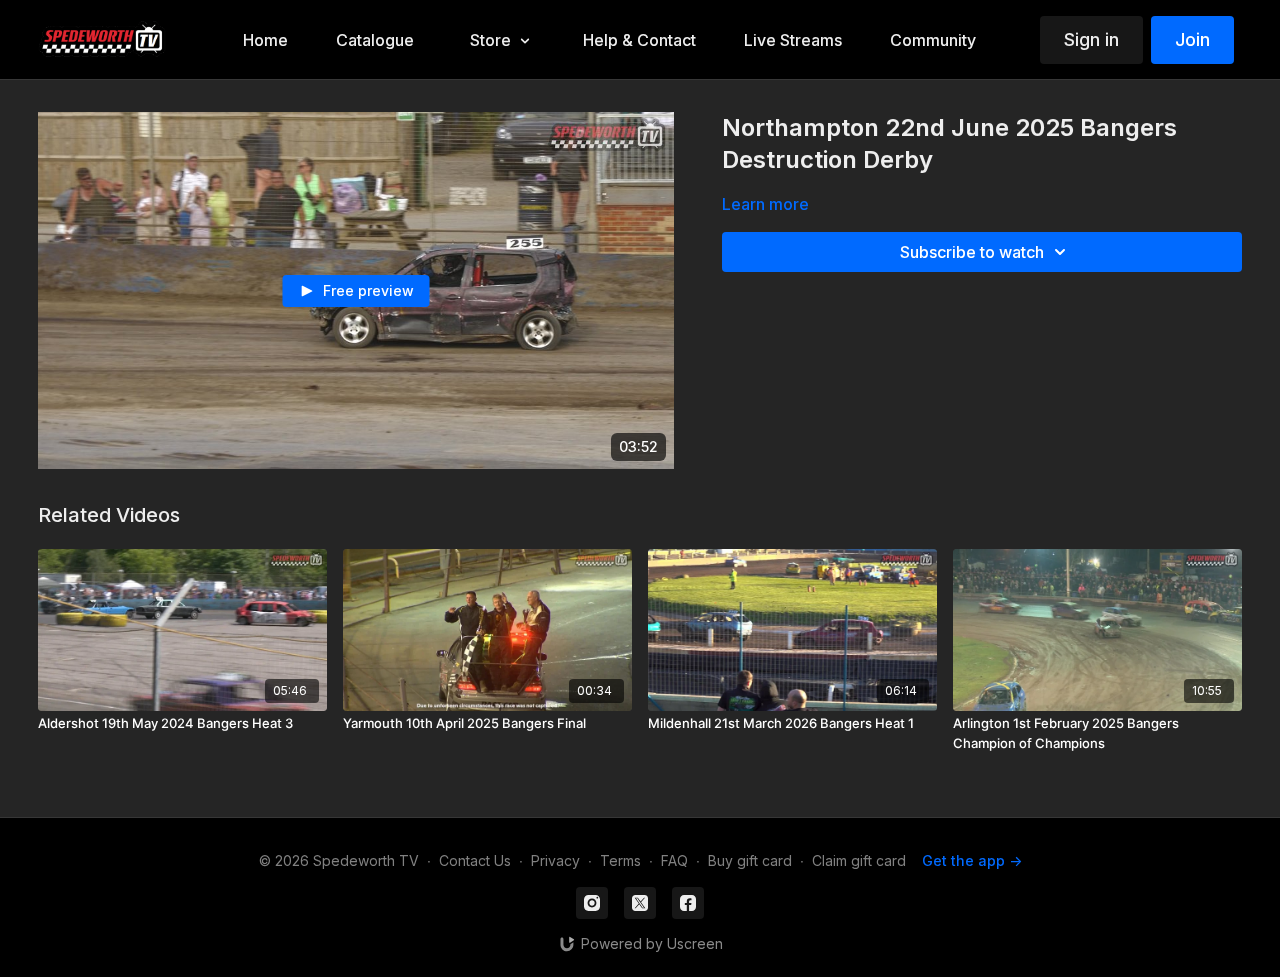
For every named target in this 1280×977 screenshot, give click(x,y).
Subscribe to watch (972, 252)
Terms (620, 860)
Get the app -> (972, 860)
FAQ (674, 860)
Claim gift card (859, 860)
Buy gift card (750, 860)
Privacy (555, 860)
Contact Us (475, 860)
